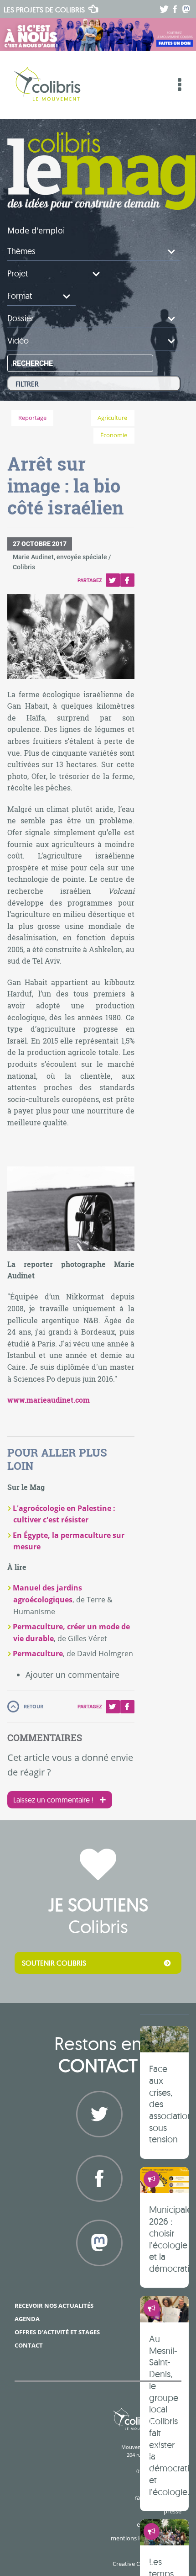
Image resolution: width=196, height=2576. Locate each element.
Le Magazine (101, 171)
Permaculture (38, 1654)
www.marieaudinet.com (49, 1400)
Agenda (27, 2319)
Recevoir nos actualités (54, 2306)
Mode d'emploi (36, 230)
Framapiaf (98, 2277)
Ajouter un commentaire (72, 1675)
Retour (34, 1706)
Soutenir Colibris (54, 1963)
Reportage (32, 418)
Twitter (113, 580)
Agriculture (112, 418)
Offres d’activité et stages (57, 2332)
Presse (173, 2511)
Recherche (33, 363)
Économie (114, 435)
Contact (29, 2345)
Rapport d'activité (158, 2497)
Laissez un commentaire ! (53, 1800)
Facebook (127, 580)
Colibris (44, 10)
